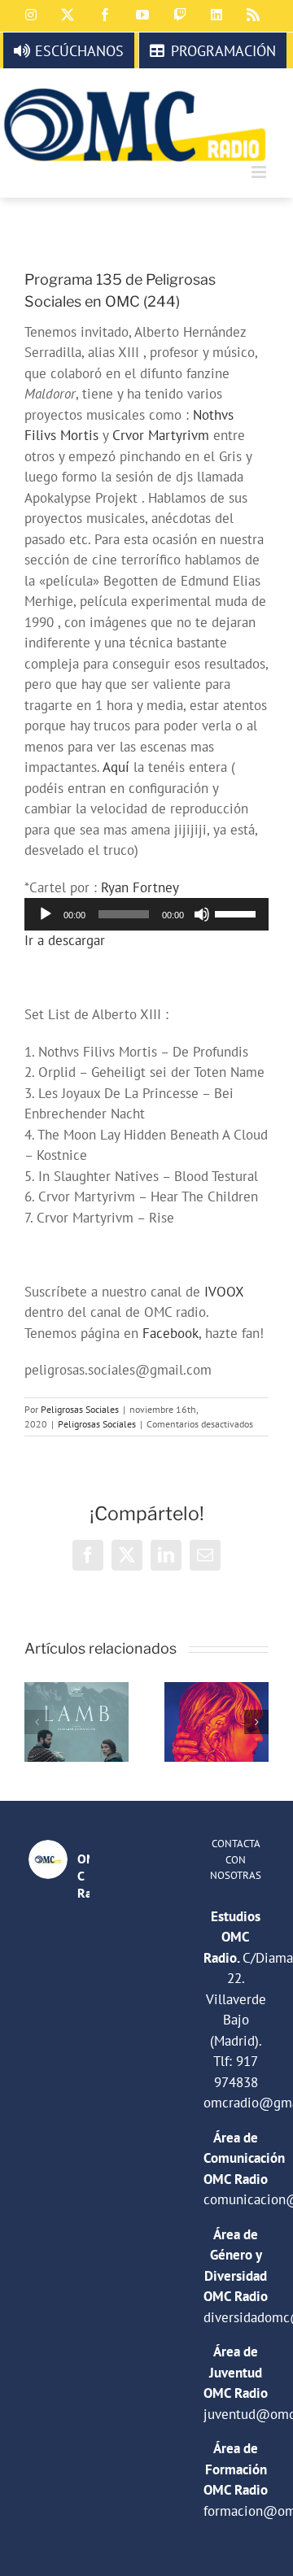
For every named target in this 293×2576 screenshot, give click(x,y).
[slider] (238, 913)
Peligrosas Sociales (80, 1409)
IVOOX (224, 1292)
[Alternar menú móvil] (260, 172)
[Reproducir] (46, 914)
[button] (37, 1722)
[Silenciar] (202, 914)
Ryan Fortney (140, 887)
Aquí (116, 767)
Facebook (171, 1333)
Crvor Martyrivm (161, 435)
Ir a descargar (65, 940)
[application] (146, 914)
